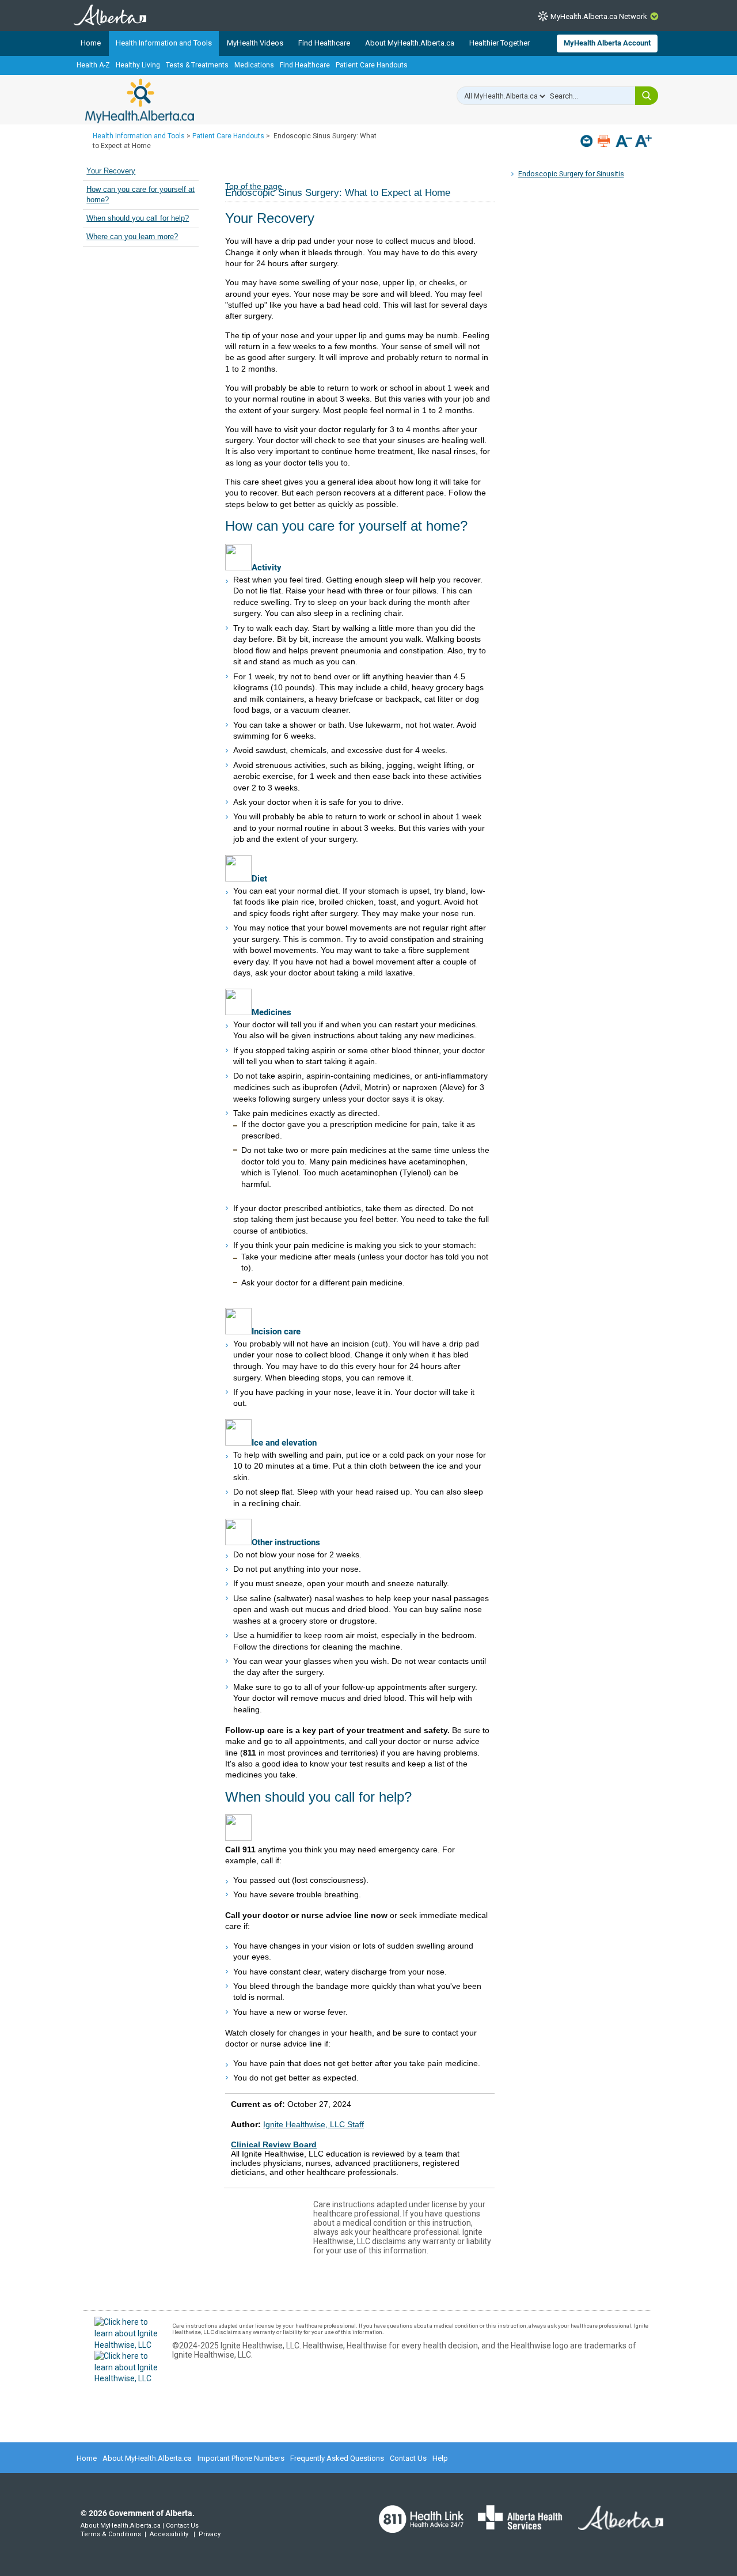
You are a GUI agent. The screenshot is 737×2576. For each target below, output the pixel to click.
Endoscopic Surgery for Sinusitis (571, 174)
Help (440, 2458)
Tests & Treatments (197, 65)
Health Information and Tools (164, 43)
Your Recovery (111, 171)
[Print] (605, 141)
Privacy (210, 2534)
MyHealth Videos (255, 43)
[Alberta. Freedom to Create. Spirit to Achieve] (614, 2525)
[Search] (647, 96)
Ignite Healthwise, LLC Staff (314, 2124)
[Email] (588, 141)
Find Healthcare (324, 43)
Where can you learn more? (132, 237)
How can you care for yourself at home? (140, 195)
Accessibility (169, 2534)
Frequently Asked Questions (337, 2458)
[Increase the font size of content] (643, 142)
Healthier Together (499, 43)
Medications (254, 65)
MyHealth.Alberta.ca (140, 101)
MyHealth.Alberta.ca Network (599, 16)
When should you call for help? (138, 218)
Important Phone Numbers (241, 2458)
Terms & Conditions (111, 2534)
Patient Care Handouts (372, 65)
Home (91, 43)
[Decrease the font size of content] (624, 142)
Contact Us (408, 2458)
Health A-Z (93, 65)
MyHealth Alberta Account (607, 43)
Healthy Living (138, 65)
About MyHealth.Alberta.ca (410, 43)
